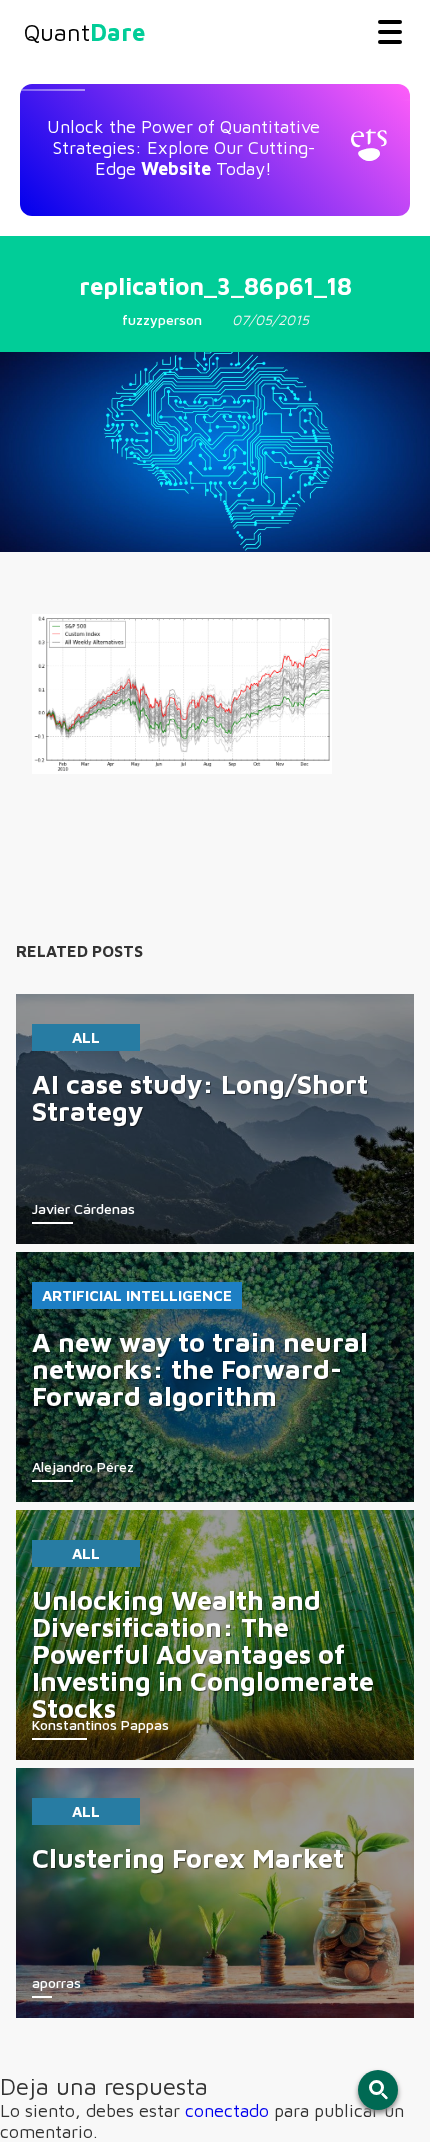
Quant (84, 32)
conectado (227, 2110)
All (86, 1037)
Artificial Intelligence (137, 1295)
